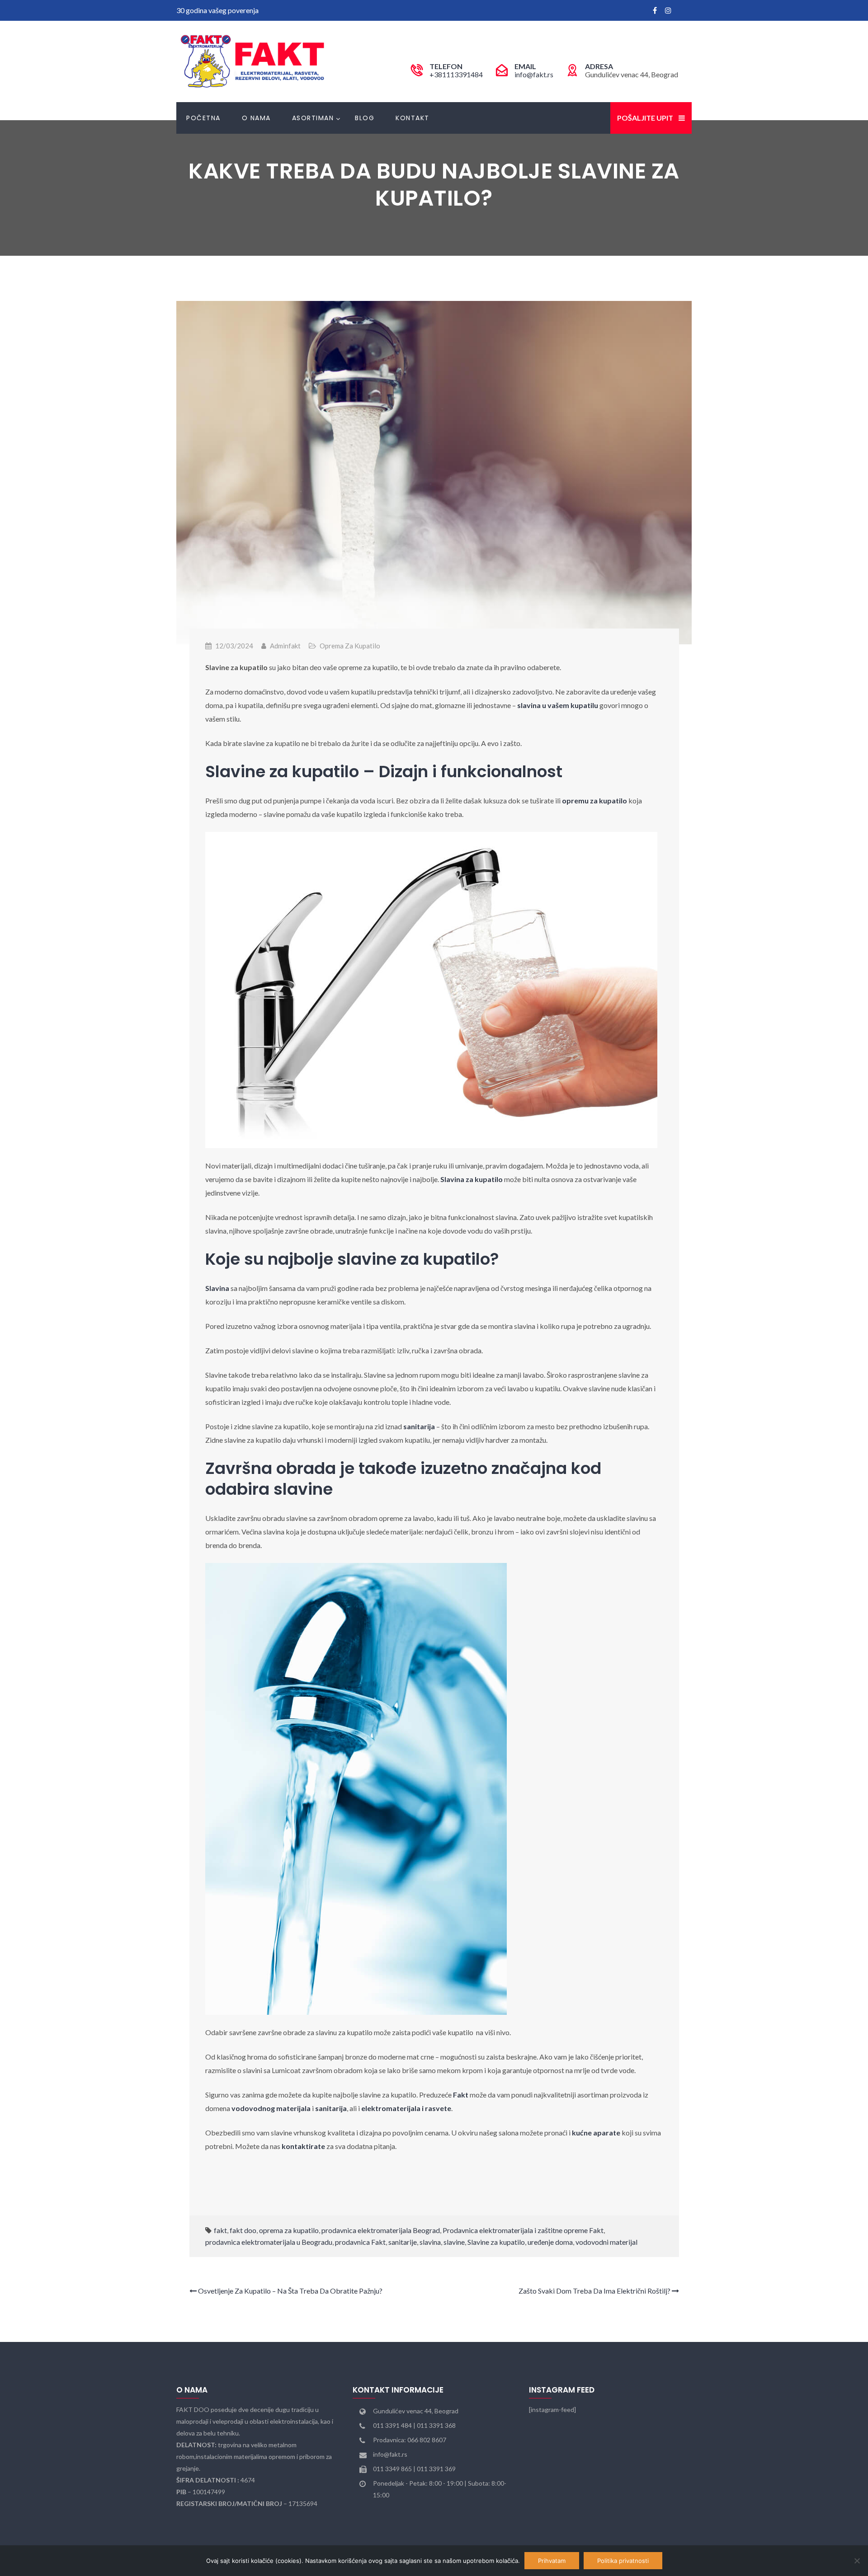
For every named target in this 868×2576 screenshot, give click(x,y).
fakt (220, 2230)
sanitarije (403, 2242)
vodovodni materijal (606, 2242)
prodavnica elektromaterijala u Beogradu (269, 2242)
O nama (256, 118)
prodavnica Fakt (360, 2242)
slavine (454, 2242)
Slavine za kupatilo (496, 2242)
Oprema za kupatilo (350, 646)
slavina (430, 2242)
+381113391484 (456, 74)
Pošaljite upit (645, 118)
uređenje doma (550, 2242)
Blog (365, 118)
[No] (857, 2561)
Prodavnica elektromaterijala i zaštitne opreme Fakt (523, 2230)
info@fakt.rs (534, 74)
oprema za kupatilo (289, 2230)
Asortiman (313, 118)
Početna (203, 118)
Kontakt (413, 118)
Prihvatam (552, 2561)
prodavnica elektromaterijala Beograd (381, 2230)
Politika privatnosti (623, 2561)
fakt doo (243, 2230)
